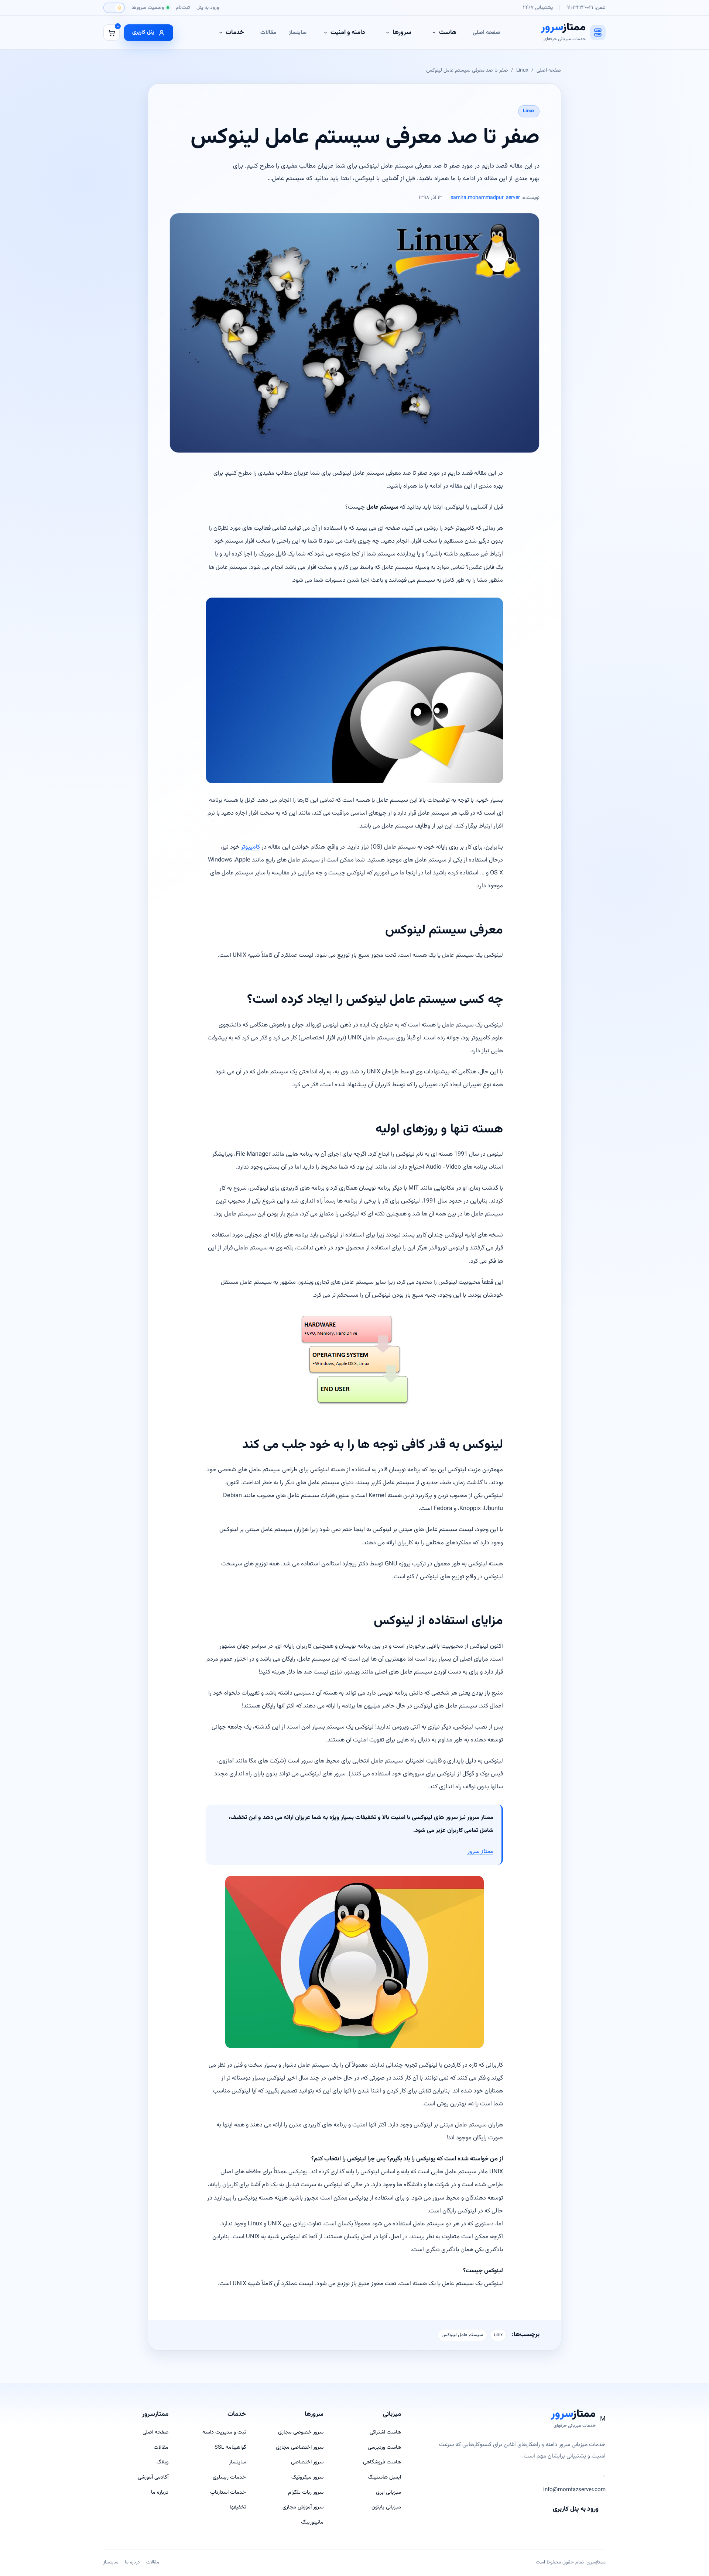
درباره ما (160, 2492)
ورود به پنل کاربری (576, 2509)
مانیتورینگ (312, 2522)
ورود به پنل (208, 8)
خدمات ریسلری (229, 2477)
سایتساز (298, 32)
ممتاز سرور (480, 1851)
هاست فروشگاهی (382, 2462)
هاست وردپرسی (384, 2447)
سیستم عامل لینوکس (462, 2335)
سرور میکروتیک (307, 2477)
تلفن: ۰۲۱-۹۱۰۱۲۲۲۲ (586, 8)
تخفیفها (238, 2507)
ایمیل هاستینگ (384, 2477)
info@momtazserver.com (574, 2490)
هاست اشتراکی (385, 2432)
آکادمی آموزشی (153, 2477)
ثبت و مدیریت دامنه (224, 2432)
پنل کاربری (143, 32)
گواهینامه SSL (230, 2447)
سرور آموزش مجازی (303, 2507)
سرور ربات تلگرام (306, 2492)
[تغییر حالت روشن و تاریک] (114, 8)
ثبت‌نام (183, 8)
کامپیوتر (251, 847)
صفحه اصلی (487, 32)
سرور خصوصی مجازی (301, 2432)
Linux (522, 70)
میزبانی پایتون (386, 2507)
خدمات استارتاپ (228, 2492)
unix (498, 2335)
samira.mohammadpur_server (485, 198)
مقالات (268, 32)
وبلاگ (162, 2462)
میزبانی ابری (388, 2492)
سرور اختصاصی (307, 2462)
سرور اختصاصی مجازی (300, 2447)
